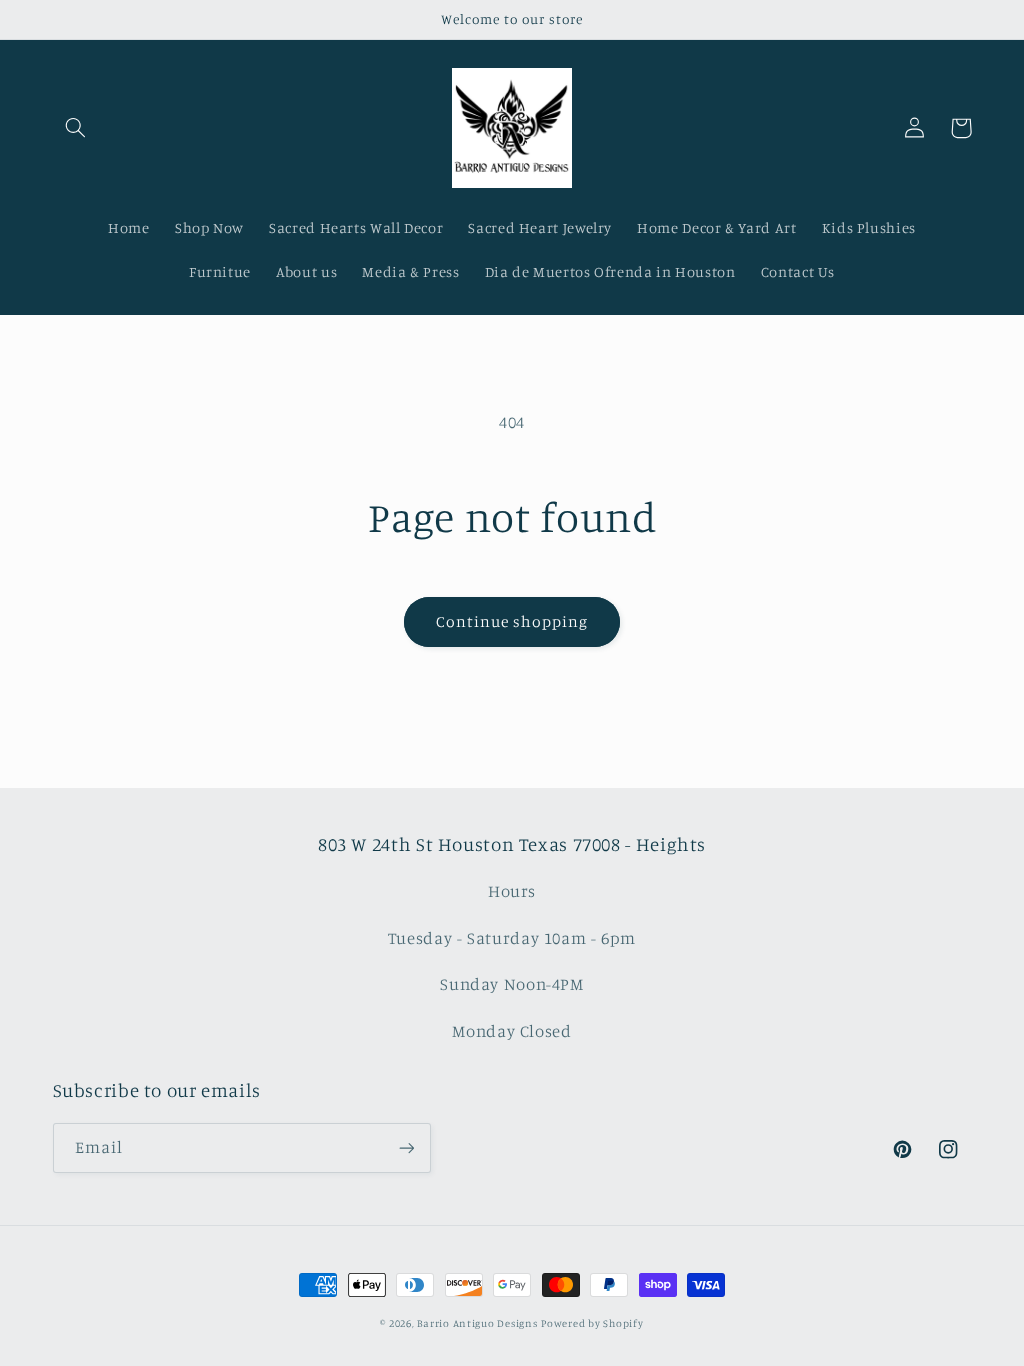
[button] (76, 128)
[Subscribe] (406, 1147)
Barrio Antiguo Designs (477, 1323)
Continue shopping (512, 621)
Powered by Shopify (592, 1323)
